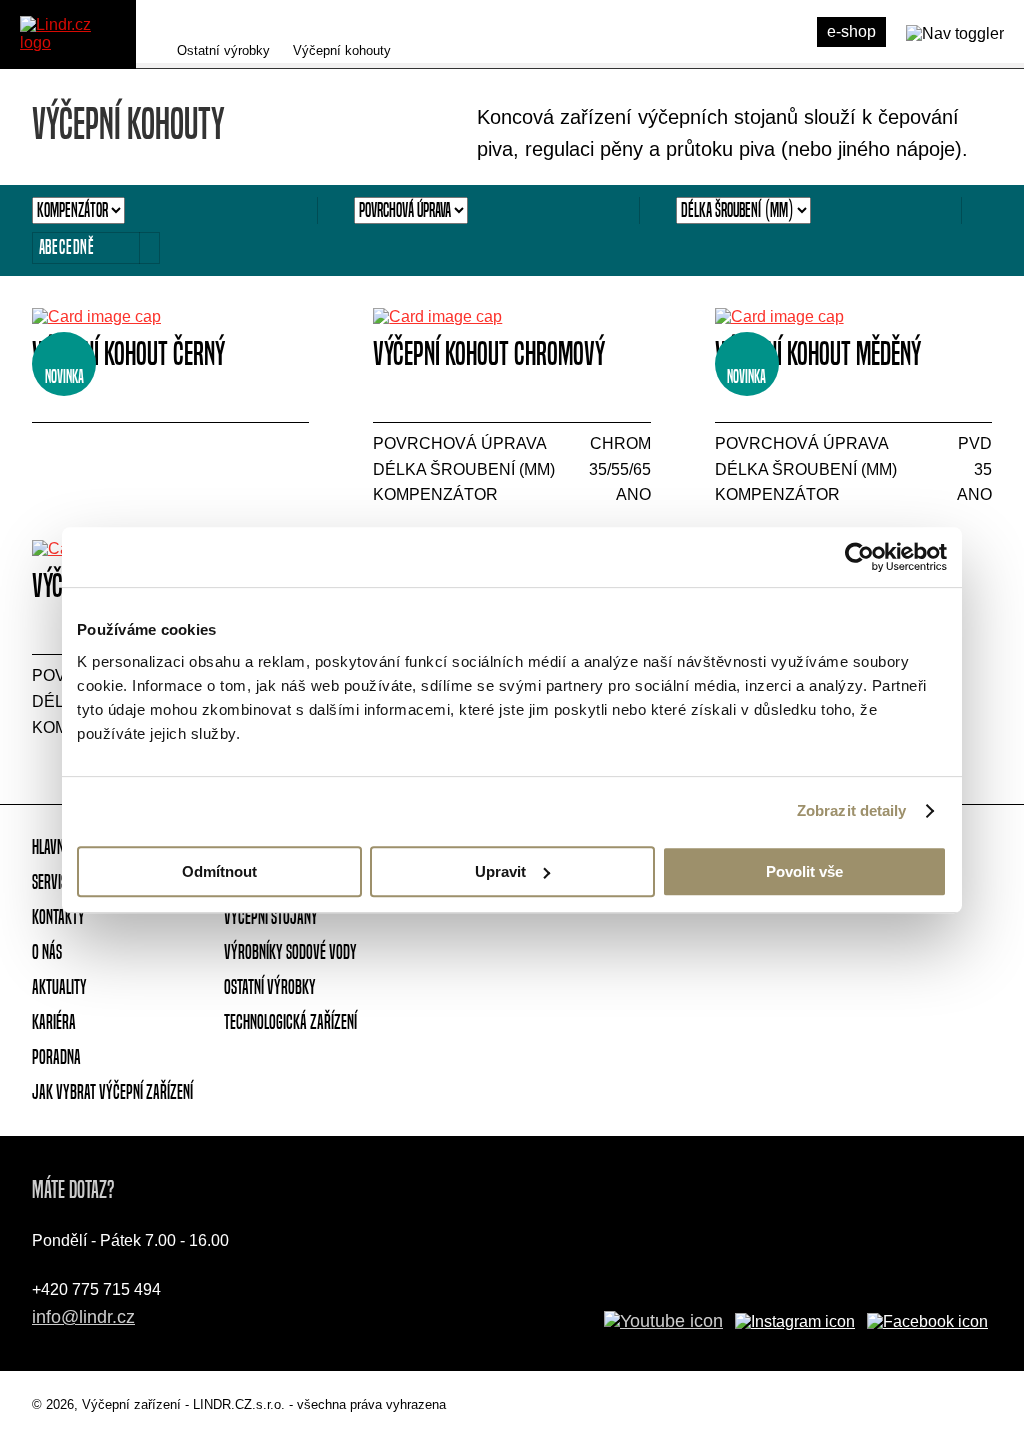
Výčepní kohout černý (128, 353)
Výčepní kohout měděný (818, 353)
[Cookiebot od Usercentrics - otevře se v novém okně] (859, 557)
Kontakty (58, 917)
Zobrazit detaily (852, 810)
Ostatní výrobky (223, 50)
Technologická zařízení (290, 1022)
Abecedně (67, 247)
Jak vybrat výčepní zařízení (112, 1092)
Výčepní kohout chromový (489, 353)
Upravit (500, 871)
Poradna (56, 1057)
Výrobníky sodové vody (290, 952)
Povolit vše (804, 871)
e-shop (851, 31)
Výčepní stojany (271, 917)
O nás (47, 952)
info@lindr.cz (83, 1317)
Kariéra (54, 1022)
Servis (49, 882)
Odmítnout (219, 871)
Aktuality (59, 987)
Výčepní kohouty (342, 50)
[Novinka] (170, 317)
